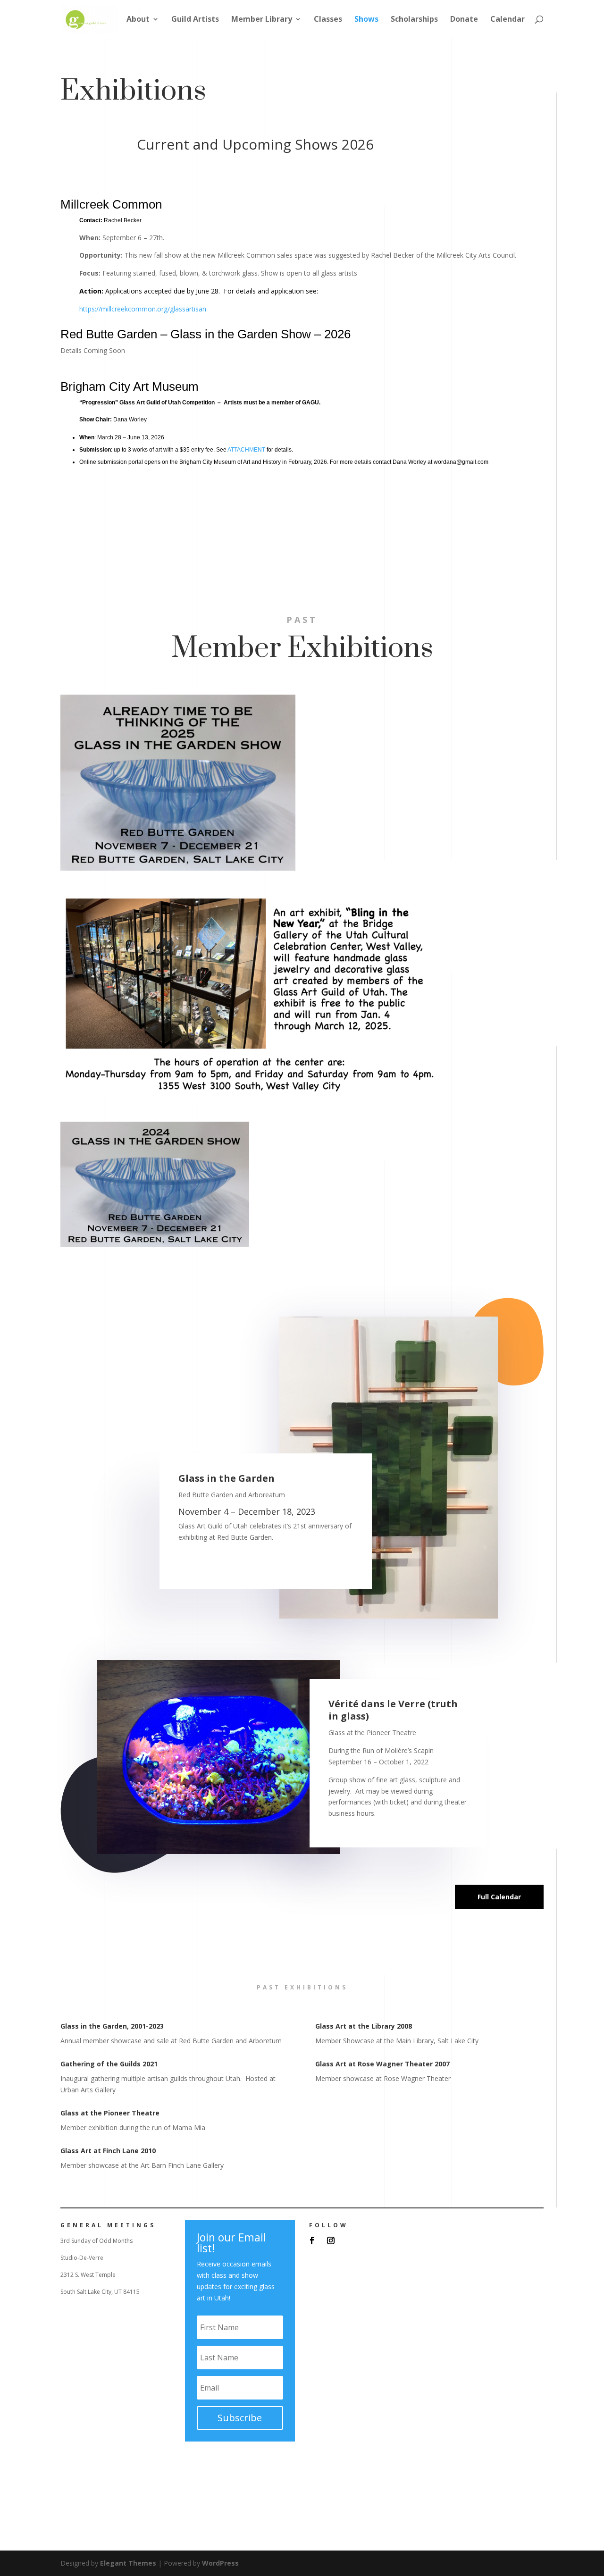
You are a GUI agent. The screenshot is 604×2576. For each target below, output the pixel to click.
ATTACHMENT (246, 450)
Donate (464, 20)
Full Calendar (499, 1897)
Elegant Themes (128, 2563)
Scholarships (414, 20)
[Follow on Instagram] (331, 2240)
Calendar (508, 20)
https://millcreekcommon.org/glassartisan (143, 309)
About (138, 20)
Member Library (262, 20)
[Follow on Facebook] (312, 2240)
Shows (366, 20)
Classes (328, 20)
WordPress (220, 2563)
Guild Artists (195, 20)
